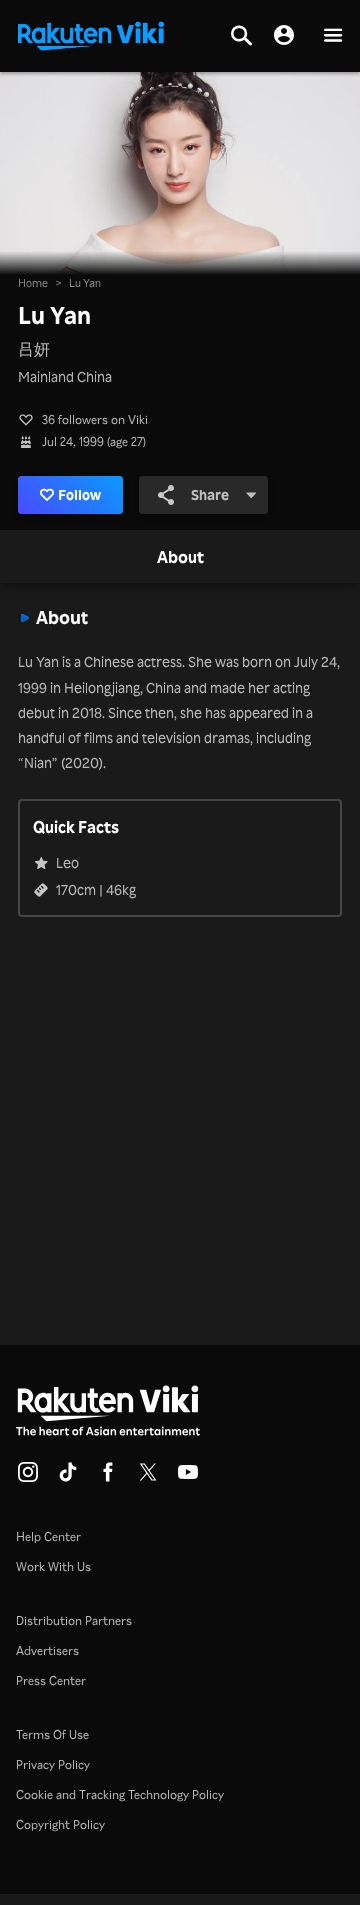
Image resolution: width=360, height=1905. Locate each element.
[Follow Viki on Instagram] (28, 1478)
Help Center (48, 1536)
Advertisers (47, 1650)
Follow (79, 494)
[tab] (180, 558)
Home (33, 283)
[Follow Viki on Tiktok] (68, 1478)
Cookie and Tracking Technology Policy (120, 1794)
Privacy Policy (53, 1764)
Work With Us (53, 1566)
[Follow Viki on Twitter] (148, 1478)
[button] (333, 36)
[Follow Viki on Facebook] (108, 1478)
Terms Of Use (52, 1734)
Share (210, 494)
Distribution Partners (74, 1620)
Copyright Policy (60, 1824)
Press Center (51, 1680)
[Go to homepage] (91, 34)
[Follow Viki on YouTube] (188, 1478)
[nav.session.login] (284, 36)
